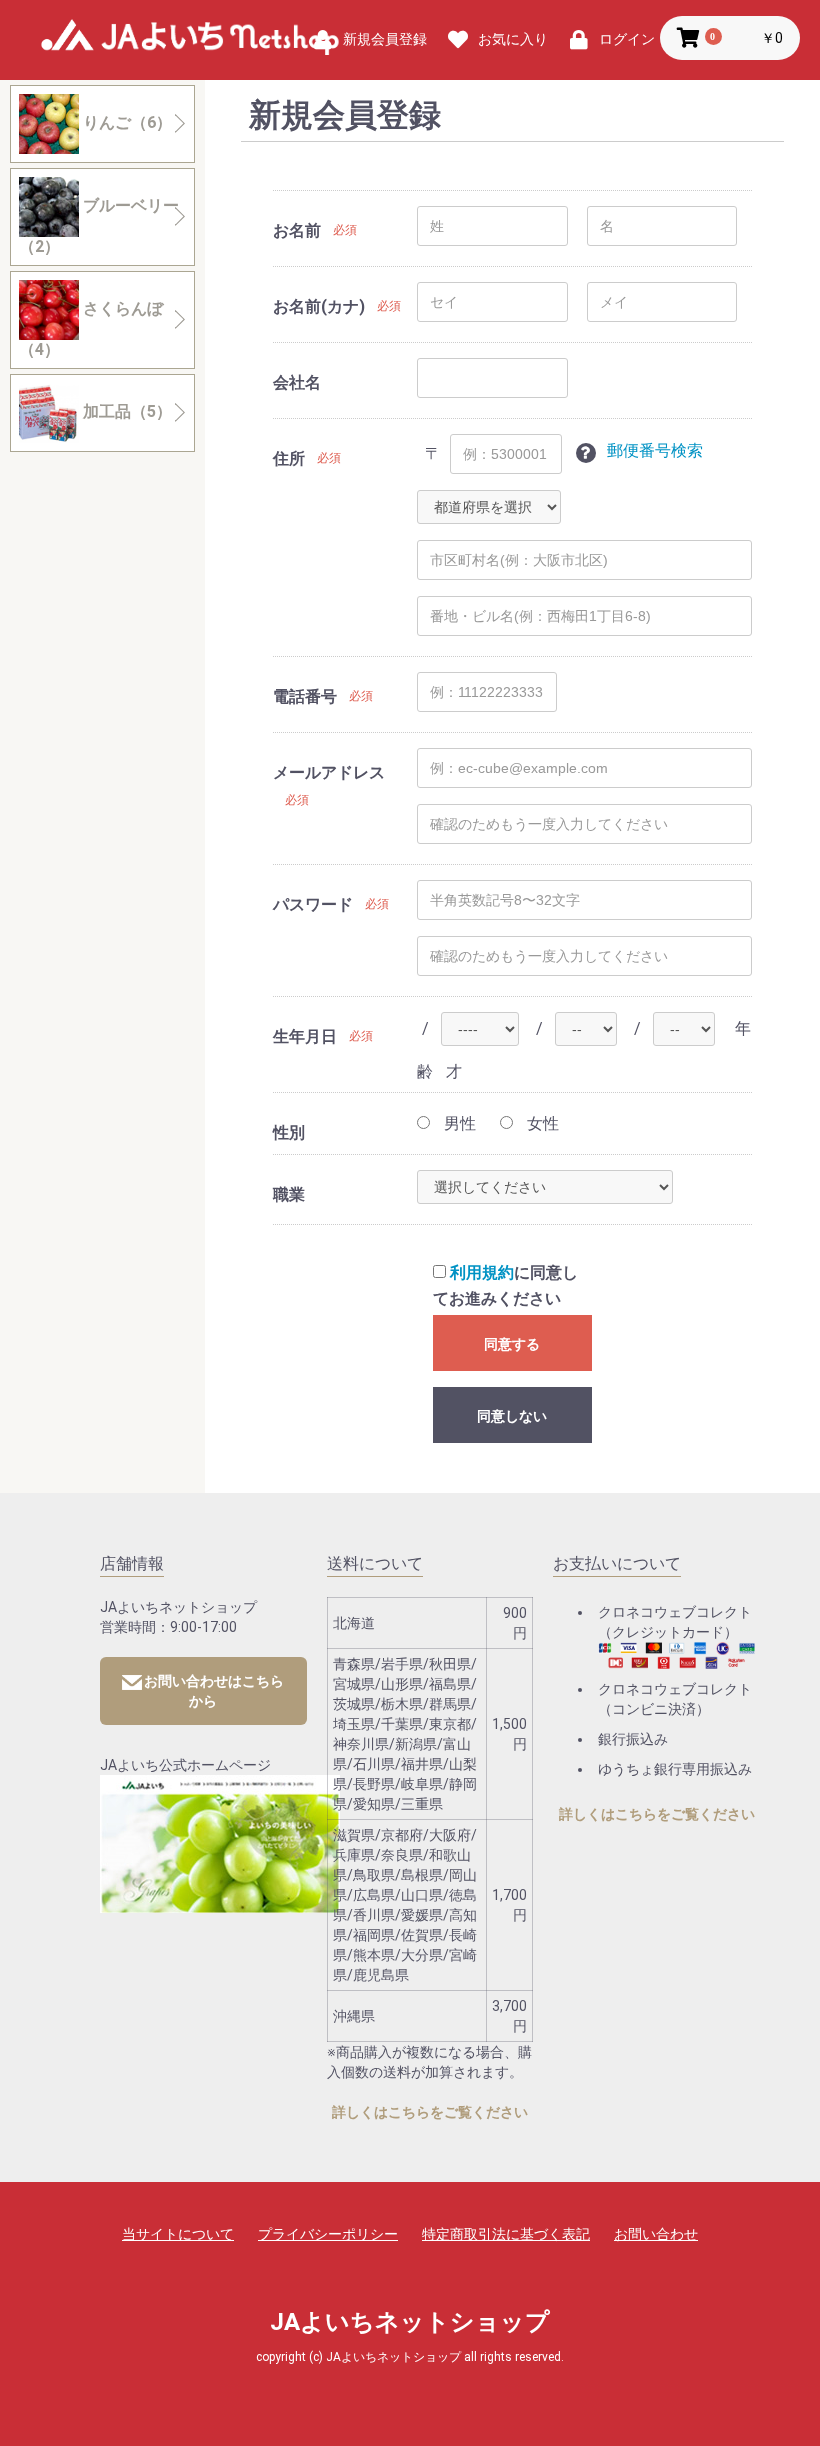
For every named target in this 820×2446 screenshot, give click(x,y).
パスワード (313, 904)
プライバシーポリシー (328, 2234)
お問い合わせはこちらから (214, 1691)
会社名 (297, 382)
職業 (289, 1194)
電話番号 (305, 696)
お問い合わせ (656, 2234)
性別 (289, 1132)
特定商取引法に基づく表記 (506, 2234)
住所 (289, 458)
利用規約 (482, 1272)
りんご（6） (125, 122)
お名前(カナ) (319, 306)
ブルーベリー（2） (99, 226)
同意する (512, 1344)
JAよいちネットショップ (190, 41)
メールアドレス (329, 772)
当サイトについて (178, 2234)
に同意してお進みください (505, 1285)
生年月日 (305, 1036)
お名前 (297, 230)
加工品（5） (125, 411)
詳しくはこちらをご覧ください (430, 2112)
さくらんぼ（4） (91, 329)
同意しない (512, 1416)
